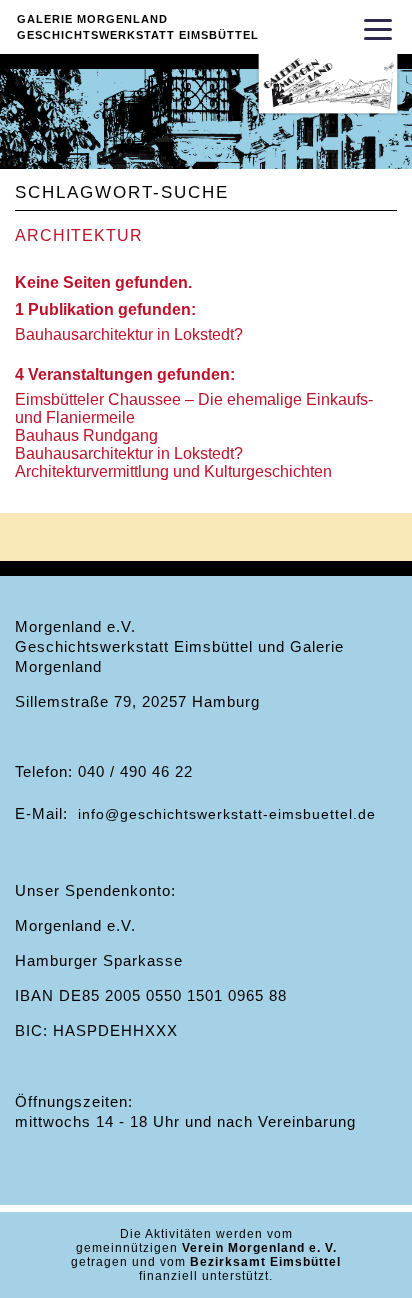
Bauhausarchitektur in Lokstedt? (129, 334)
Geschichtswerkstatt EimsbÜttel (138, 35)
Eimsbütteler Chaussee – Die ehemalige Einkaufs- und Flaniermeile (194, 408)
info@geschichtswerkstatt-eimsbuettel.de (227, 814)
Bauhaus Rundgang (86, 435)
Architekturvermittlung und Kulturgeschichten (173, 471)
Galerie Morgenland (92, 19)
